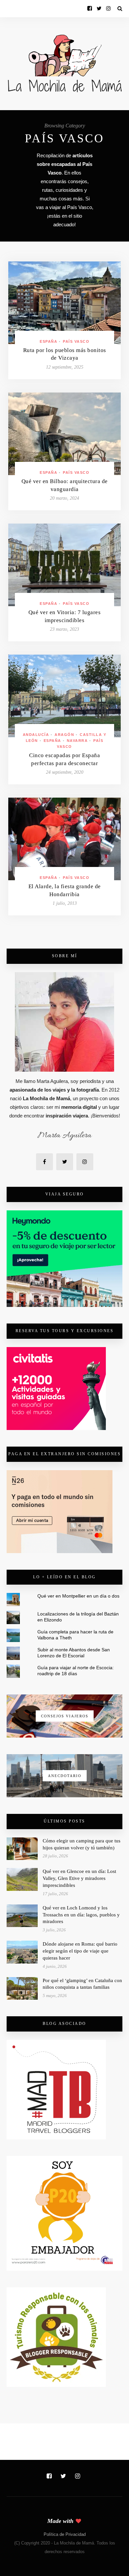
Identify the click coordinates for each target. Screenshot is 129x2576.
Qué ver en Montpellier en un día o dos (78, 1596)
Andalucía (36, 735)
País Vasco (76, 341)
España (48, 341)
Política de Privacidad (65, 2534)
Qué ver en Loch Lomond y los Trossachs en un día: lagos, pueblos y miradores (81, 1915)
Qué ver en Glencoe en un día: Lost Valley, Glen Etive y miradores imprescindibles (79, 1878)
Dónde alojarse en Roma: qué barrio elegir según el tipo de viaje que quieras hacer (80, 1951)
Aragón (64, 735)
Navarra (77, 741)
